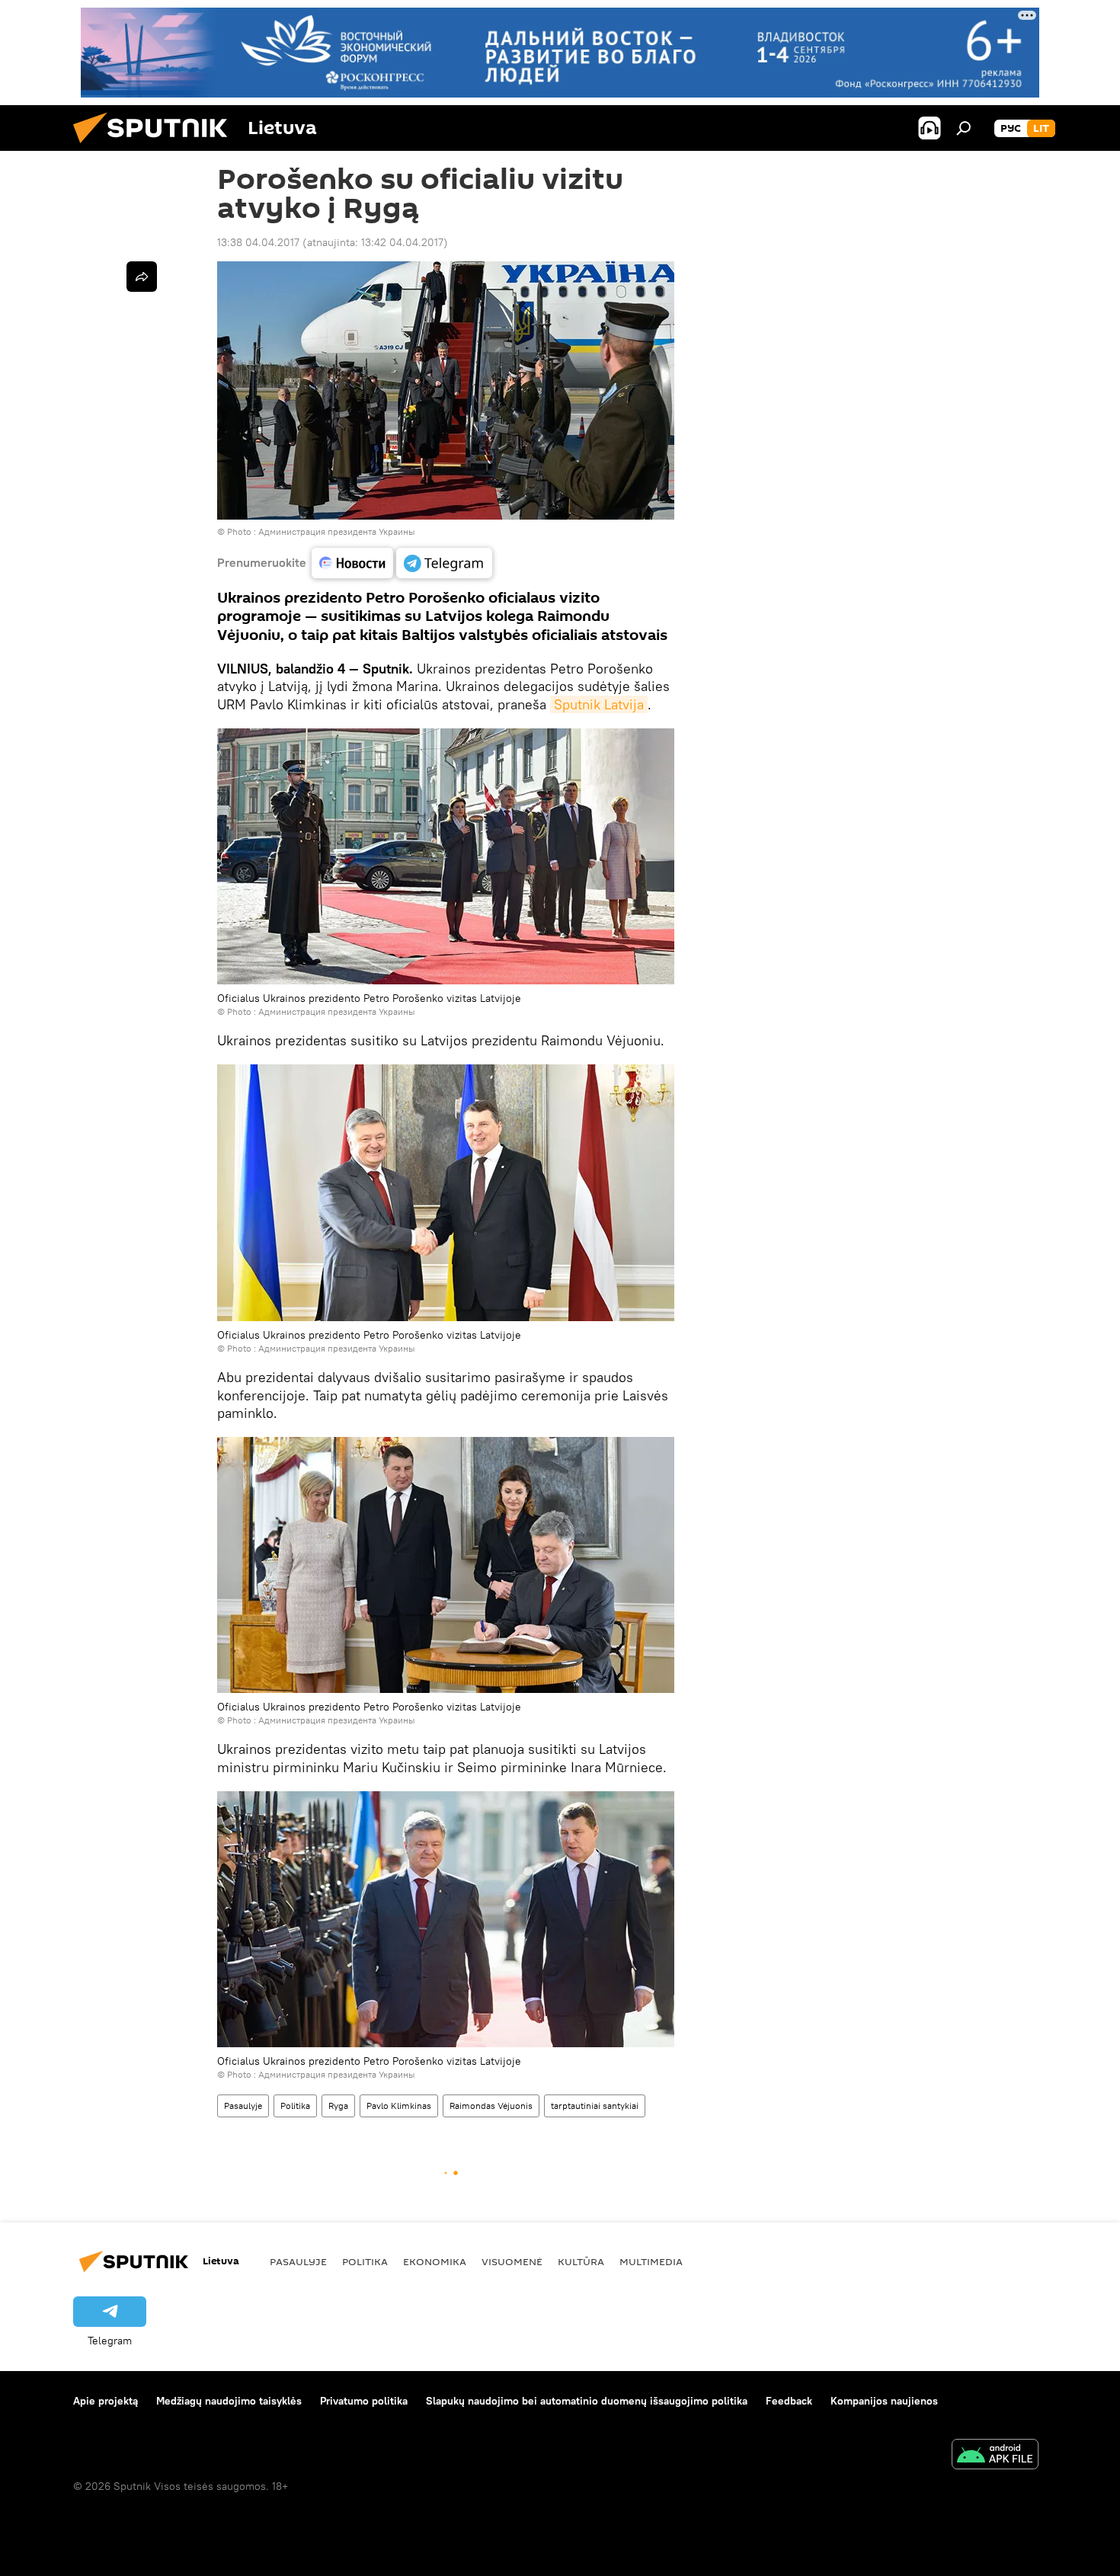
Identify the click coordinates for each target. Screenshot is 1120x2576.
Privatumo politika (364, 2401)
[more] (142, 277)
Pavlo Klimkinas (399, 2106)
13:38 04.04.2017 (258, 242)
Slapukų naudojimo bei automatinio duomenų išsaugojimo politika (587, 2401)
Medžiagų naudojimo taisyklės (229, 2401)
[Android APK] (995, 2456)
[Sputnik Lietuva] (156, 147)
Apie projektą (106, 2401)
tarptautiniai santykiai (595, 2106)
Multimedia (651, 2261)
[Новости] (352, 563)
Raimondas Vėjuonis (491, 2106)
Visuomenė (512, 2261)
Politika (295, 2106)
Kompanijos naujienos (884, 2401)
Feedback (789, 2401)
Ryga (338, 2106)
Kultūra (581, 2261)
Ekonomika (435, 2261)
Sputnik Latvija (599, 704)
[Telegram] (444, 563)
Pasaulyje (243, 2106)
